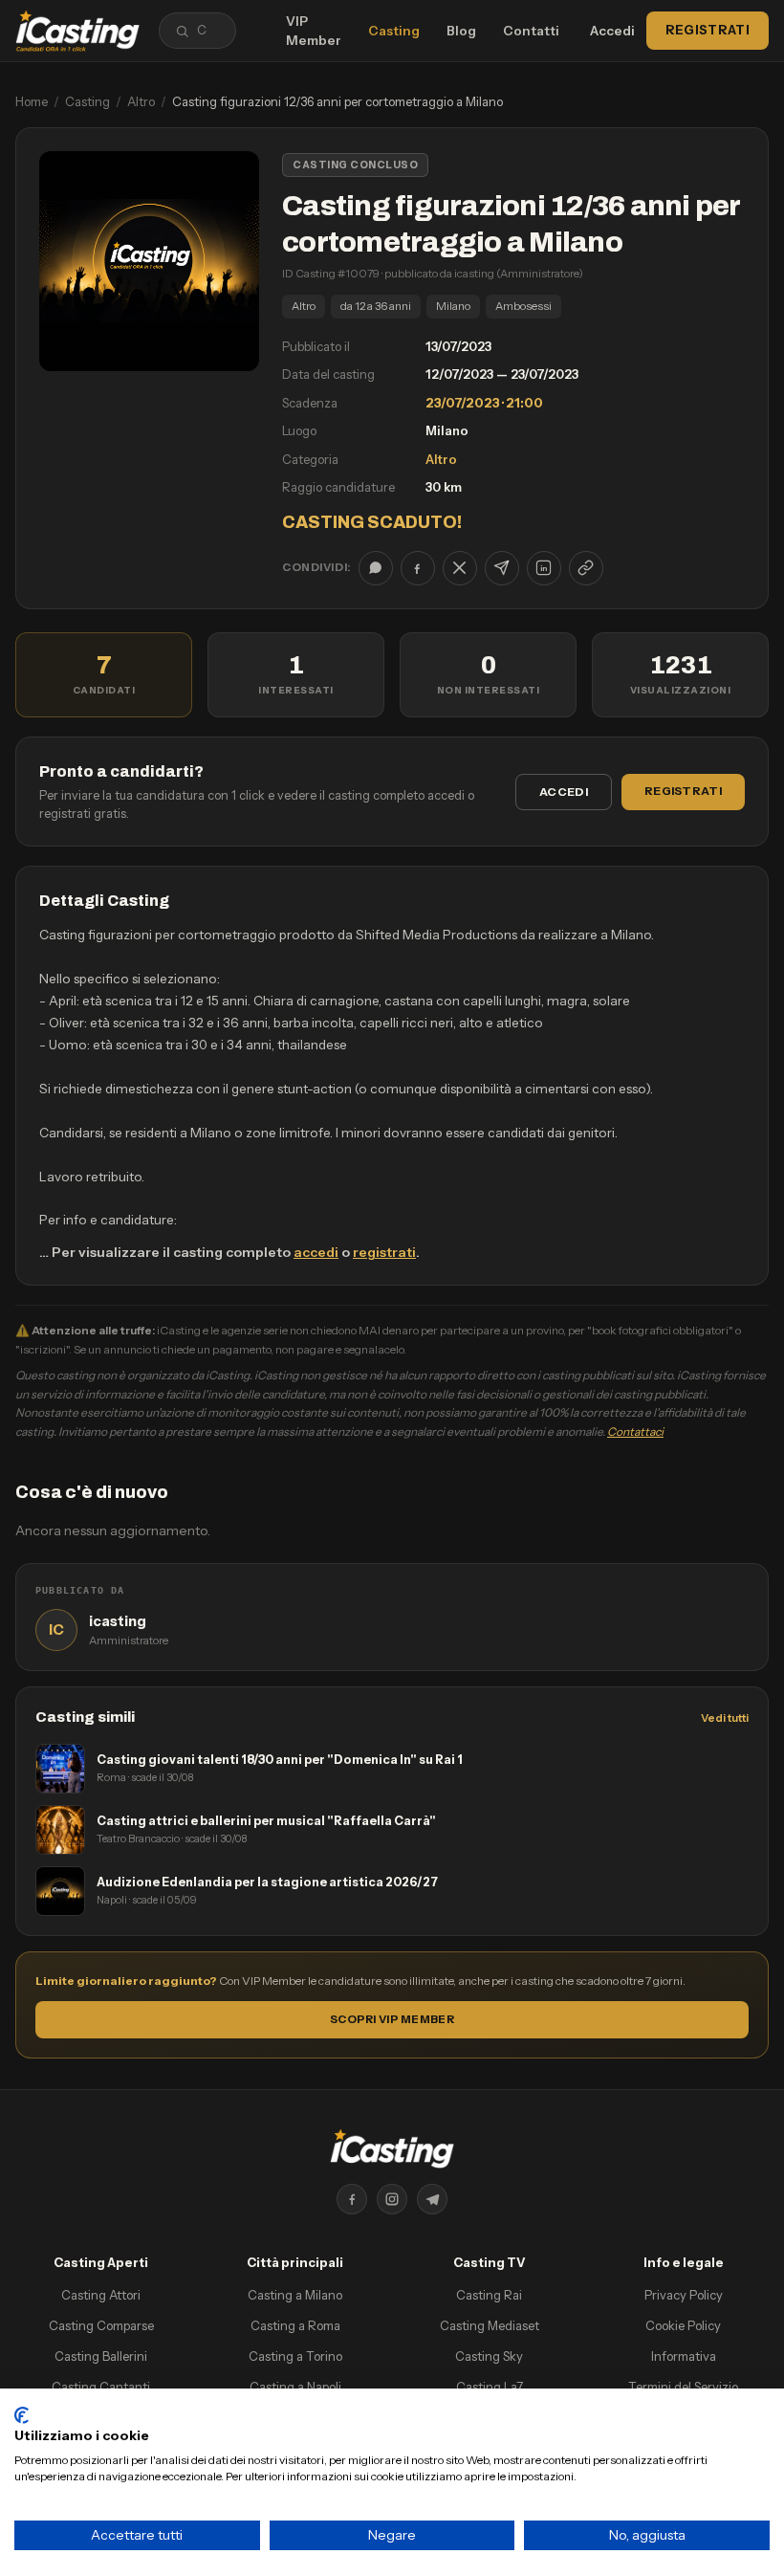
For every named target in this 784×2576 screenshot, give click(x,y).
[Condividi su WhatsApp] (376, 568)
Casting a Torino (295, 2356)
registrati (384, 1252)
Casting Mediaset (490, 2325)
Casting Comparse (101, 2325)
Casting (394, 31)
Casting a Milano (295, 2295)
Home (32, 101)
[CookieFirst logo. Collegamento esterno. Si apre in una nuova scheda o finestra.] (22, 2415)
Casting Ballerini (101, 2356)
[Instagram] (392, 2199)
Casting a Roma (295, 2325)
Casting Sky (489, 2356)
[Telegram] (432, 2199)
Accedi (612, 31)
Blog (461, 31)
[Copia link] (586, 568)
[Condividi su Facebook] (418, 568)
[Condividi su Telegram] (502, 568)
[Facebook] (352, 2199)
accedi (316, 1252)
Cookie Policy (683, 2325)
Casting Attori (101, 2295)
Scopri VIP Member (392, 2019)
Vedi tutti (725, 1718)
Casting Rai (489, 2295)
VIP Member (314, 31)
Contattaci (635, 1431)
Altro (141, 101)
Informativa (684, 2356)
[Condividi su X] (460, 568)
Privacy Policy (684, 2295)
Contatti (531, 31)
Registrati (708, 30)
